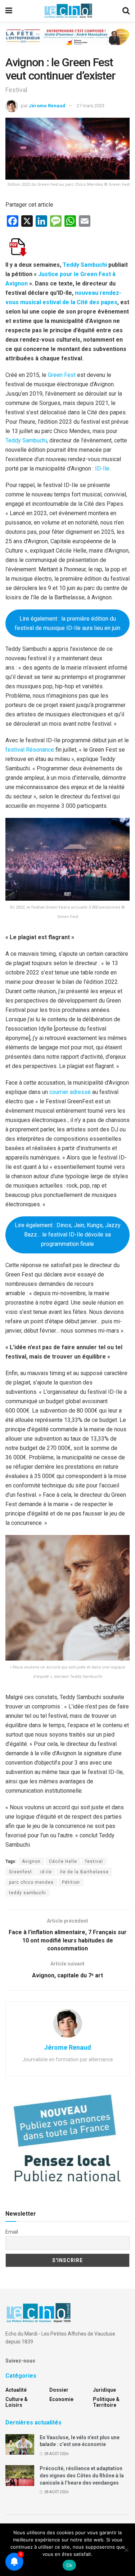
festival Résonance (30, 750)
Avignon (31, 1861)
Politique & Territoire (106, 2402)
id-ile (46, 1872)
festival (94, 1861)
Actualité (16, 2390)
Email (12, 2232)
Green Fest (62, 375)
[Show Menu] (9, 11)
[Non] (126, 2550)
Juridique (104, 2390)
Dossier (59, 2390)
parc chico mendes (31, 1882)
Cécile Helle (63, 1861)
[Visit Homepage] (68, 11)
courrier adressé (70, 1092)
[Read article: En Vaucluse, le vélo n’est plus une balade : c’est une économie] (20, 2444)
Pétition (71, 1882)
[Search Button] (126, 11)
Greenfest (21, 1872)
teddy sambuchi (28, 1893)
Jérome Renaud (47, 106)
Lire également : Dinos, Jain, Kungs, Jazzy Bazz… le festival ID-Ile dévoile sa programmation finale (68, 1235)
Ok (69, 2565)
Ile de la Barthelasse (84, 1872)
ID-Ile (102, 469)
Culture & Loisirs (17, 2402)
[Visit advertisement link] (67, 42)
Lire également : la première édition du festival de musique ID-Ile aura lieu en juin (67, 623)
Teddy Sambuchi (26, 440)
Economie (61, 2399)
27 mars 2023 (91, 106)
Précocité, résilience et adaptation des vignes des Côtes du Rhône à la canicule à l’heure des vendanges (82, 2475)
